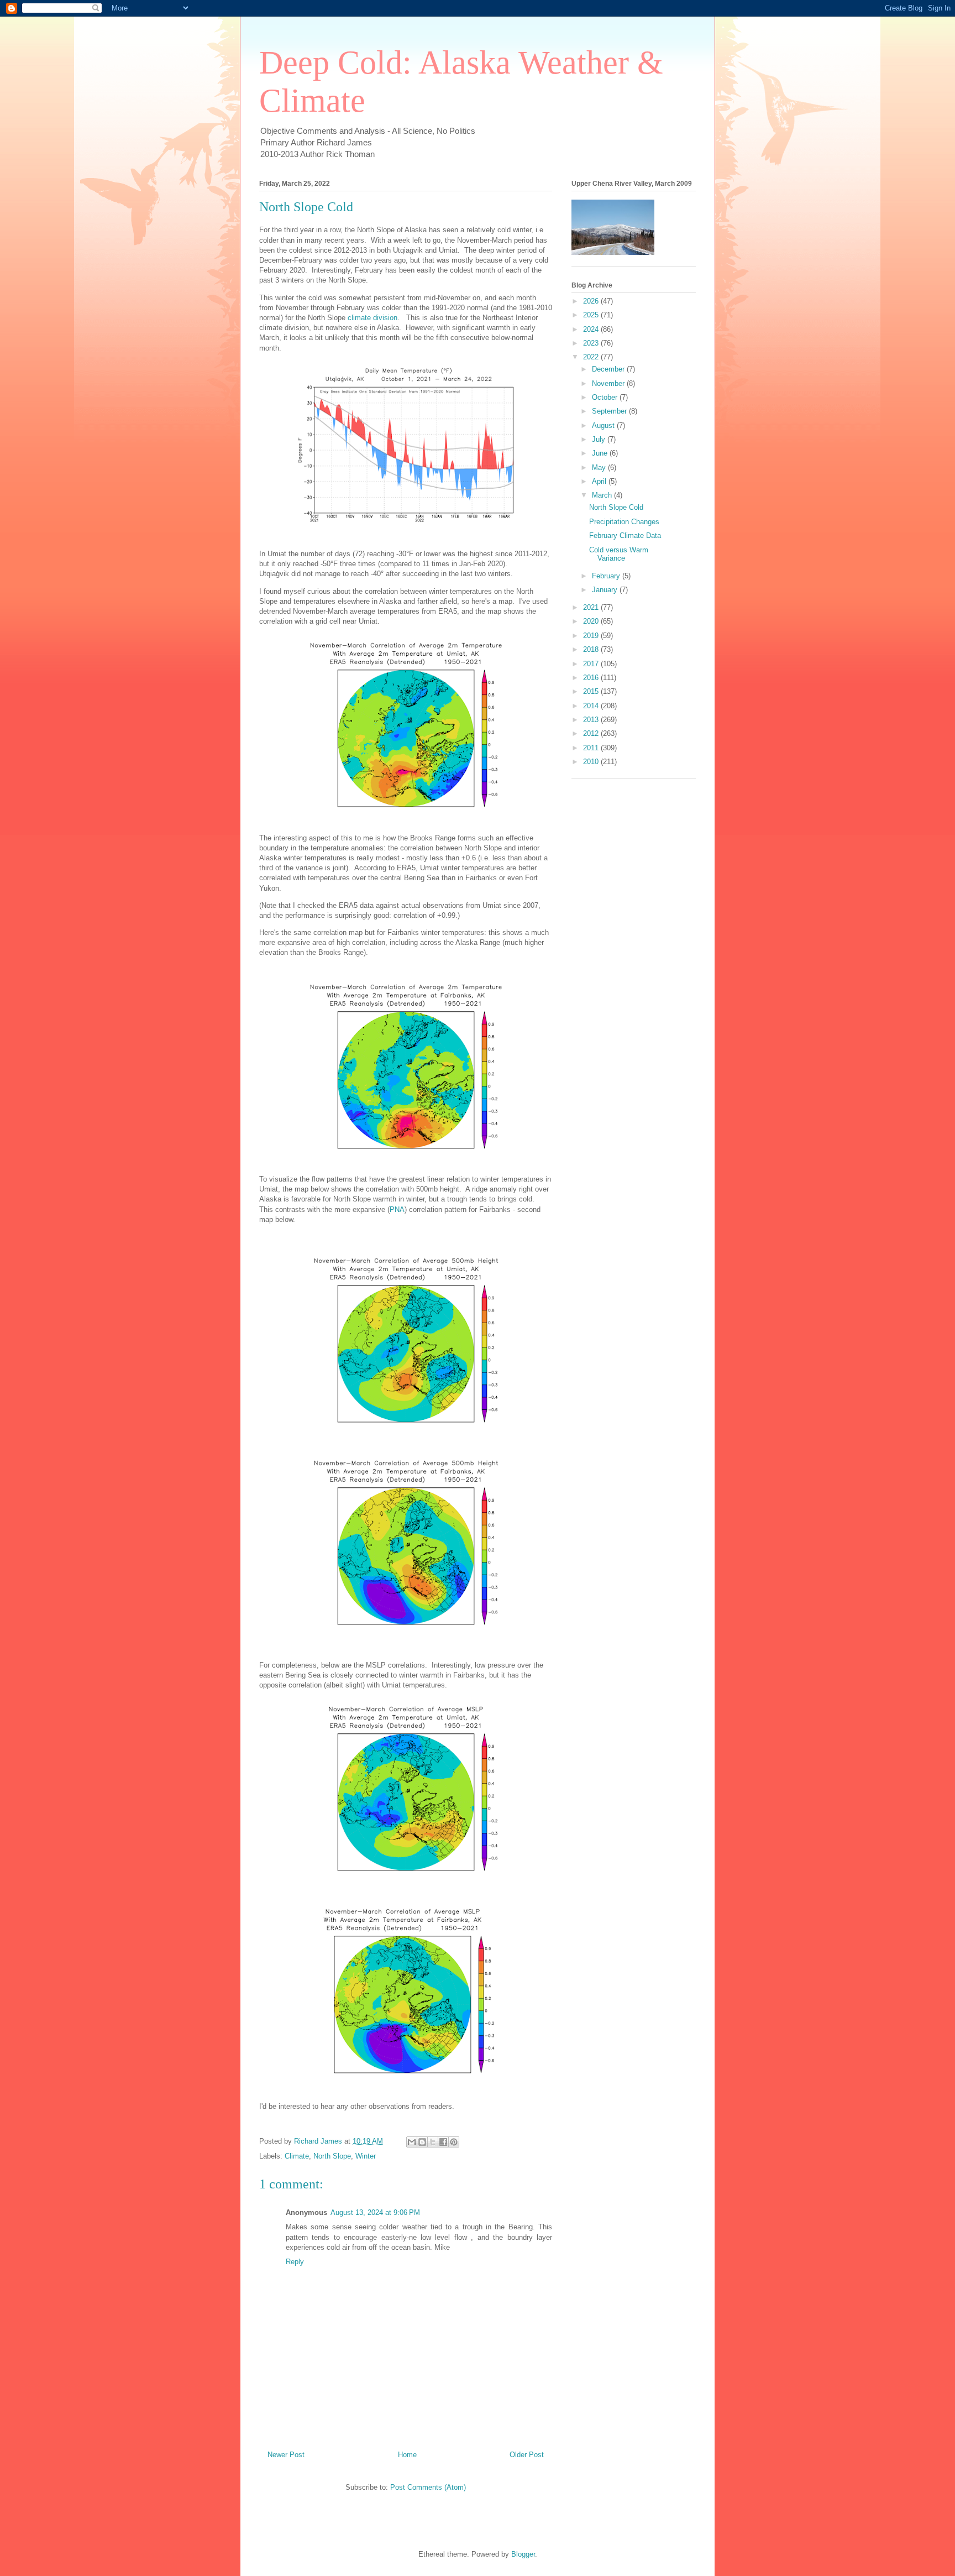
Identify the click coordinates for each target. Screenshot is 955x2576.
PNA (397, 1209)
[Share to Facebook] (443, 2142)
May (600, 467)
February (607, 576)
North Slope (332, 2156)
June (601, 453)
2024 (592, 329)
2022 (592, 357)
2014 (592, 706)
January (606, 590)
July (600, 439)
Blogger (523, 2554)
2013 (592, 720)
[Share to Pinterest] (454, 2142)
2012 (592, 733)
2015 (592, 691)
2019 (592, 636)
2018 (592, 649)
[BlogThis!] (422, 2142)
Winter (366, 2156)
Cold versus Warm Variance (619, 554)
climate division (372, 318)
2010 (592, 762)
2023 (592, 343)
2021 (592, 607)
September (610, 411)
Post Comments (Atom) (428, 2487)
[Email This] (412, 2142)
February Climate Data (625, 535)
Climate (297, 2156)
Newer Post (286, 2455)
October (606, 397)
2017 (592, 664)
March (603, 495)
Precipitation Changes (624, 522)
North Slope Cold (616, 507)
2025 (592, 315)
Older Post (527, 2455)
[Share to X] (433, 2142)
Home (407, 2455)
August (604, 425)
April (600, 481)
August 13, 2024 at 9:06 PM (375, 2212)
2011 (592, 748)
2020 (592, 621)
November (609, 383)
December (609, 369)
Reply (295, 2262)
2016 (592, 678)
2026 (592, 301)
